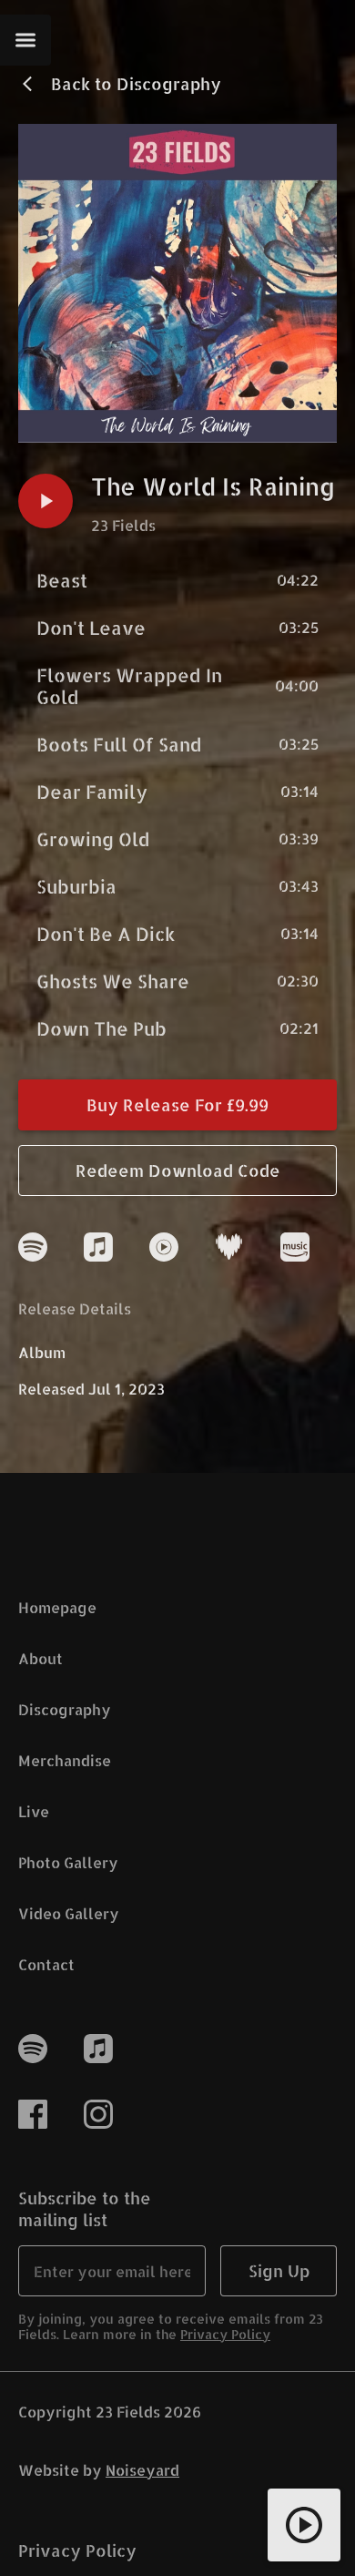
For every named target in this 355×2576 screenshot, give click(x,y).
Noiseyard (142, 2470)
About (41, 1658)
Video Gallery (69, 1913)
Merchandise (65, 1760)
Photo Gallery (68, 1862)
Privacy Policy (225, 2334)
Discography (65, 1709)
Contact (46, 1964)
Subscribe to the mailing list (85, 2208)
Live (34, 1811)
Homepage (57, 1607)
